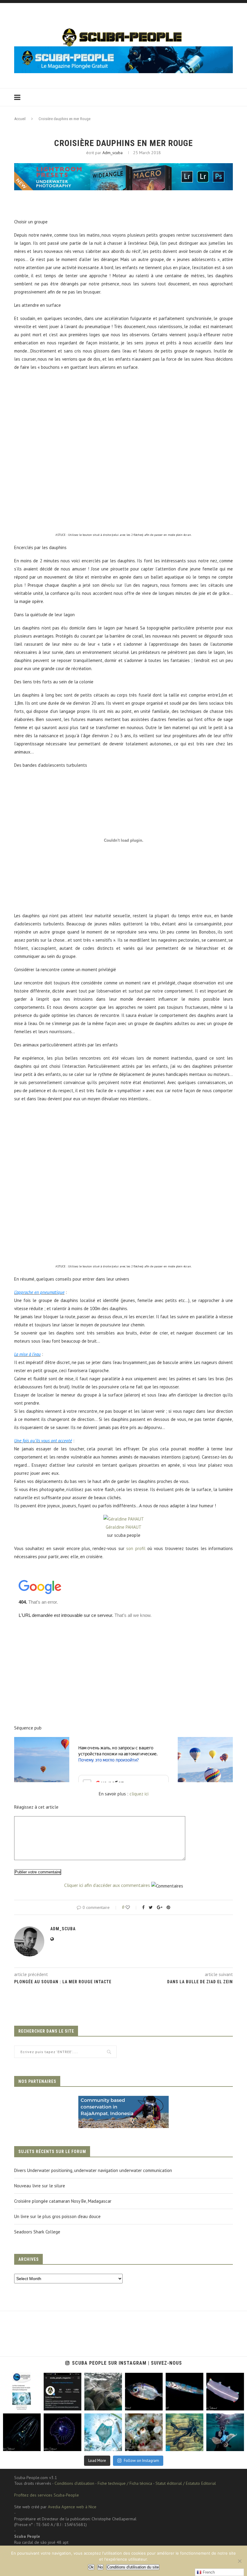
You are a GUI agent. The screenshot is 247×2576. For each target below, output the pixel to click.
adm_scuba (113, 153)
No (100, 2567)
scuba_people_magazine (21, 2380)
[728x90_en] (123, 167)
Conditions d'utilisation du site (133, 2567)
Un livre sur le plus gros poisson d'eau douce (57, 2216)
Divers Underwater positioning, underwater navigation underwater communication (93, 2170)
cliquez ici (139, 1794)
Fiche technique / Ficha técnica (125, 2483)
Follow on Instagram (141, 2461)
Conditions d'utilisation (74, 2483)
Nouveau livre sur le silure (40, 2186)
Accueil (20, 119)
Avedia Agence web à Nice (72, 2507)
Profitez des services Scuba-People (47, 2495)
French (208, 2572)
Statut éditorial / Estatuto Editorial (186, 2483)
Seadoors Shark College (37, 2232)
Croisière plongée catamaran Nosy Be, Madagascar (63, 2201)
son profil (136, 1548)
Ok (91, 2567)
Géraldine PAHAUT (124, 1527)
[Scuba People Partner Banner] (123, 2100)
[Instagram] (35, 2405)
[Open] (22, 2392)
